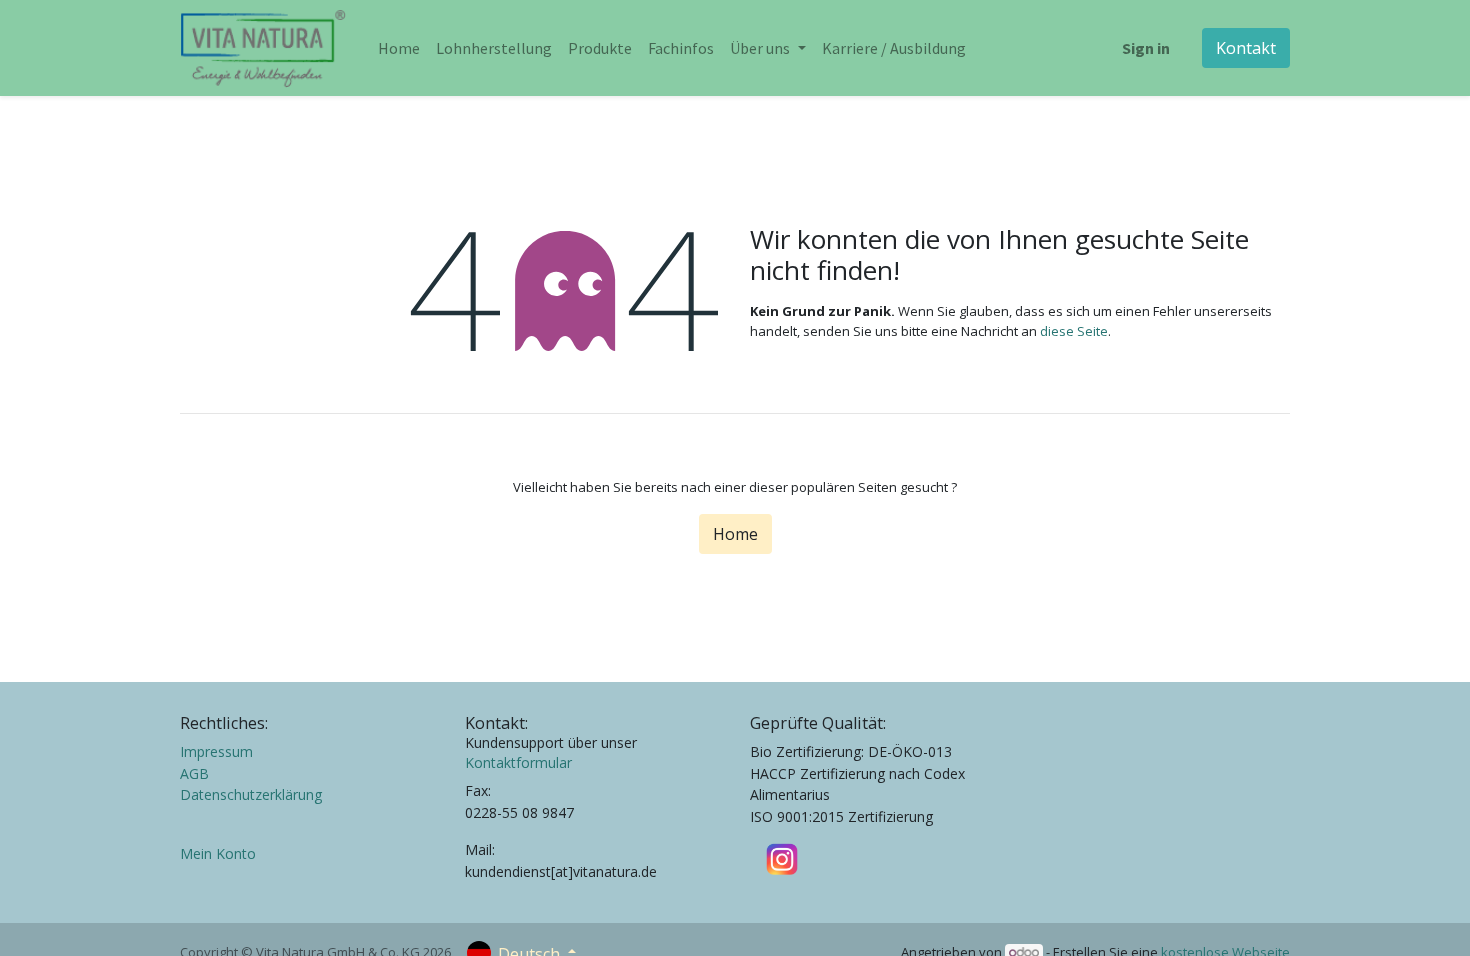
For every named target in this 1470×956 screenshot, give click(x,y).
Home (735, 534)
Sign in (1146, 48)
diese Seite (1074, 331)
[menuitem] (399, 48)
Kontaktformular (518, 762)
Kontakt (1246, 48)
